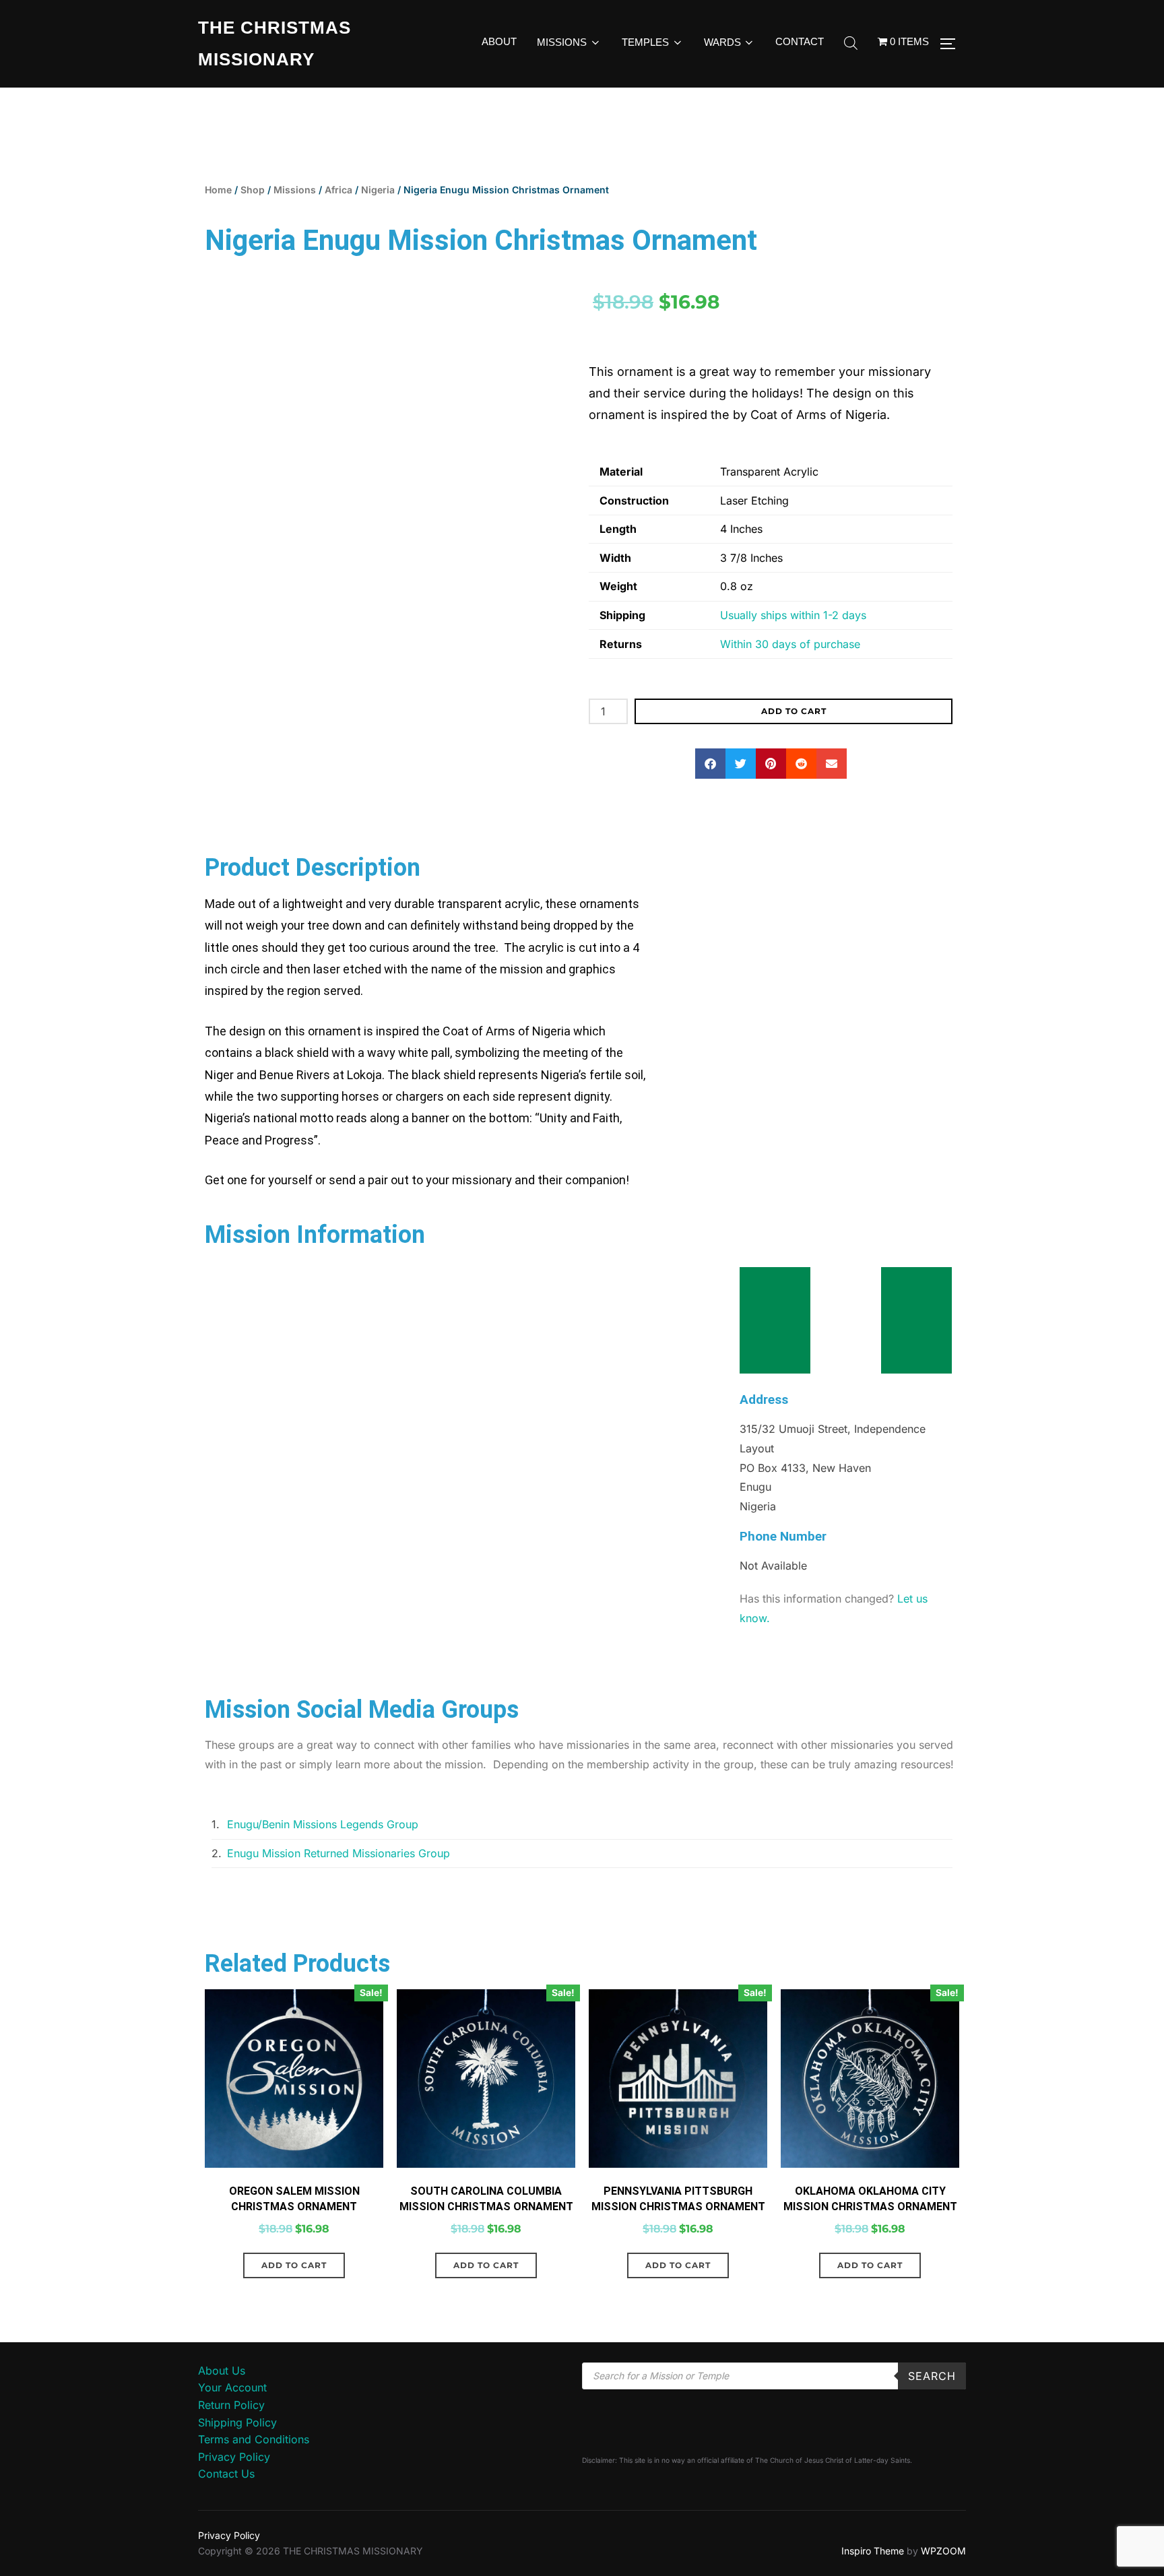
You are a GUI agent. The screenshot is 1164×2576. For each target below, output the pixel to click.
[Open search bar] (851, 44)
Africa (338, 190)
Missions (295, 190)
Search (932, 2376)
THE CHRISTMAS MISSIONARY (274, 43)
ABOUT (499, 41)
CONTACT (800, 41)
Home (218, 190)
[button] (710, 764)
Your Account (232, 2387)
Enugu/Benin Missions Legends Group (323, 1824)
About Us (222, 2371)
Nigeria (378, 190)
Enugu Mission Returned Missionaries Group (338, 1853)
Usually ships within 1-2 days (793, 615)
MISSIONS (562, 42)
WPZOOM (943, 2551)
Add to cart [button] (294, 2265)
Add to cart (794, 711)
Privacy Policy (234, 2457)
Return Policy (231, 2405)
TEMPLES (645, 42)
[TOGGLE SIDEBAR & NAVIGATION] (952, 44)
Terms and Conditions (254, 2439)
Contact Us (226, 2474)
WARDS (722, 42)
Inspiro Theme (873, 2551)
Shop (253, 190)
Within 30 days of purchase (790, 644)
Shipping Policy (237, 2422)
